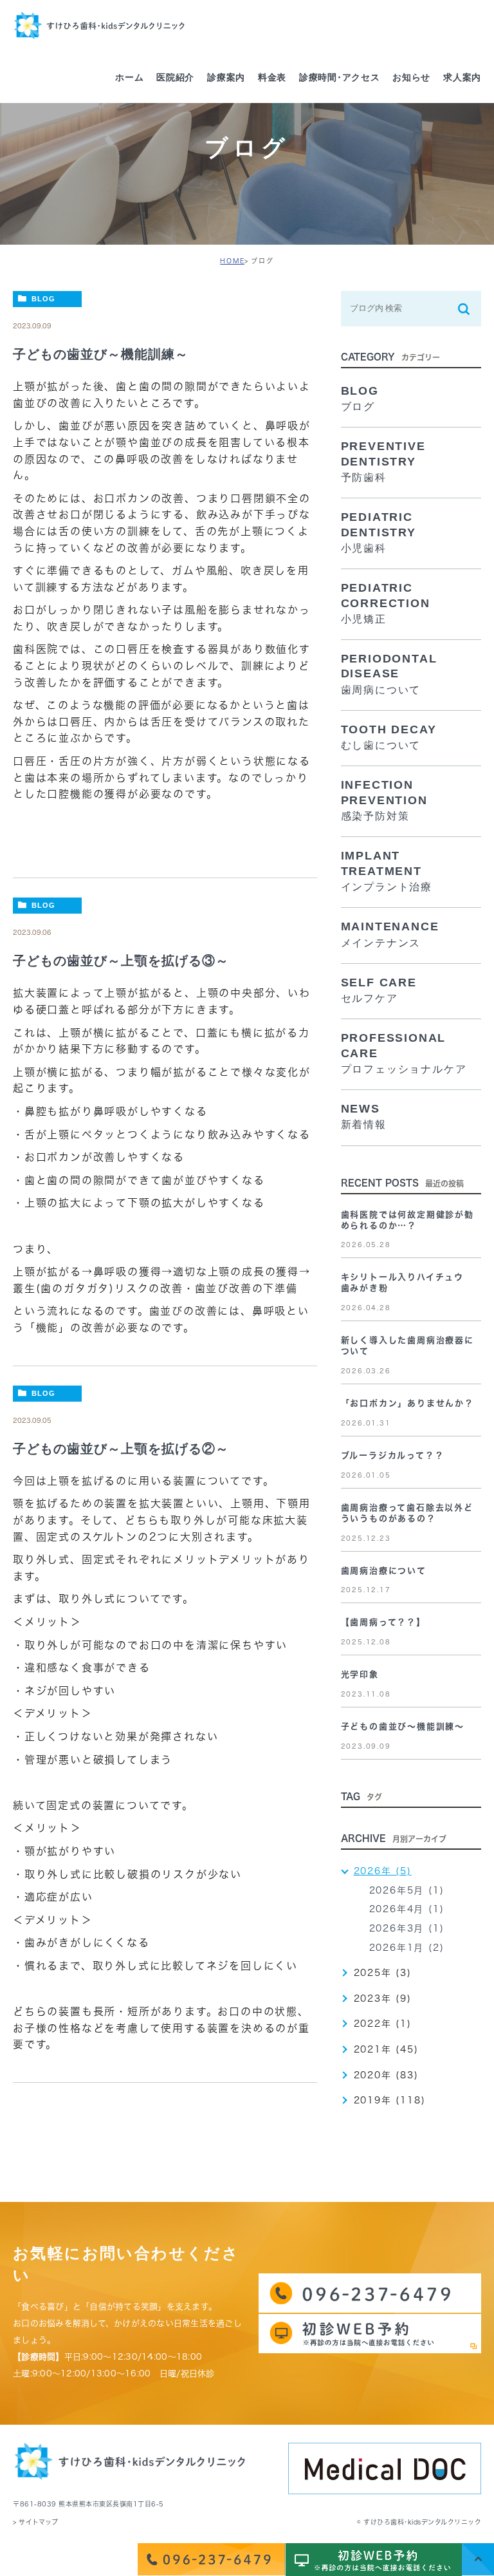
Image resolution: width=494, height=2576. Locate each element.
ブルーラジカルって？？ (393, 1455)
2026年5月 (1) (407, 1890)
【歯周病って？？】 (383, 1622)
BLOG (43, 299)
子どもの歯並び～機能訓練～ (101, 354)
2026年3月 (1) (407, 1928)
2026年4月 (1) (407, 1909)
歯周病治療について (384, 1571)
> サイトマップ (35, 2522)
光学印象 (360, 1674)
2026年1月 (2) (407, 1948)
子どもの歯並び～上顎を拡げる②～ (121, 1449)
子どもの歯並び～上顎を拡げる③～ (121, 961)
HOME (232, 261)
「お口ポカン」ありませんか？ (407, 1403)
